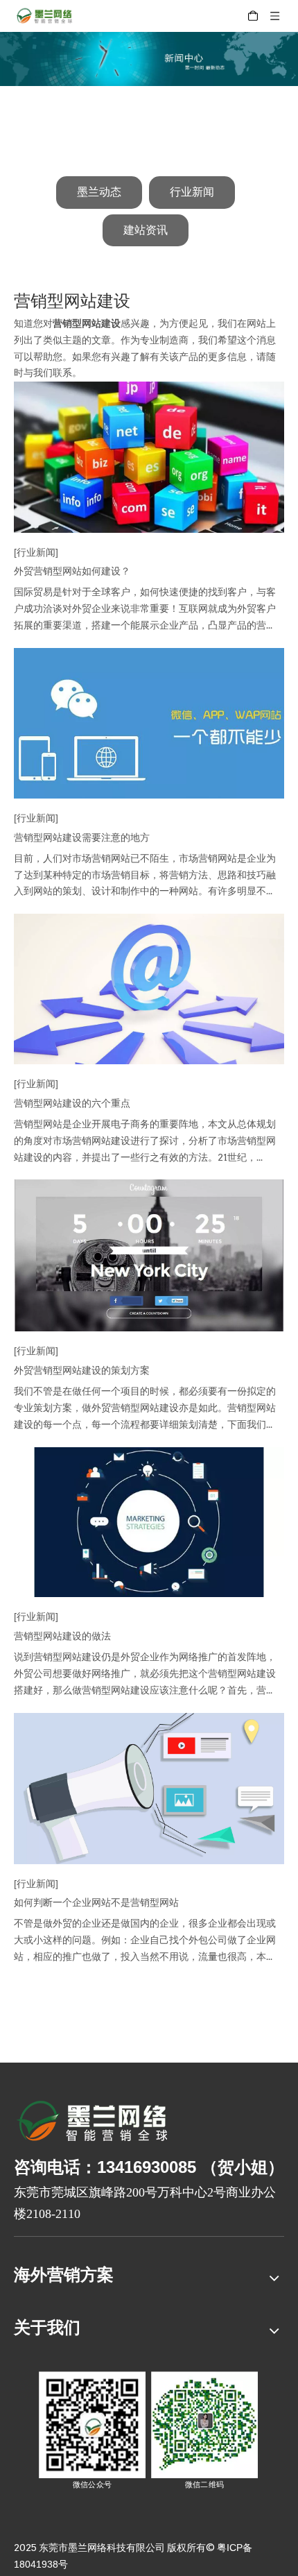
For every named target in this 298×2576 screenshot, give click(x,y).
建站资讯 (146, 230)
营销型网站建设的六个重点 (72, 1103)
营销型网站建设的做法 (62, 1636)
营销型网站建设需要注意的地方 (82, 837)
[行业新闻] (36, 552)
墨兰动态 (99, 192)
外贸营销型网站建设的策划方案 (82, 1370)
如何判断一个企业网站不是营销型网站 (96, 1902)
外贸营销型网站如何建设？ (72, 571)
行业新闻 (192, 192)
